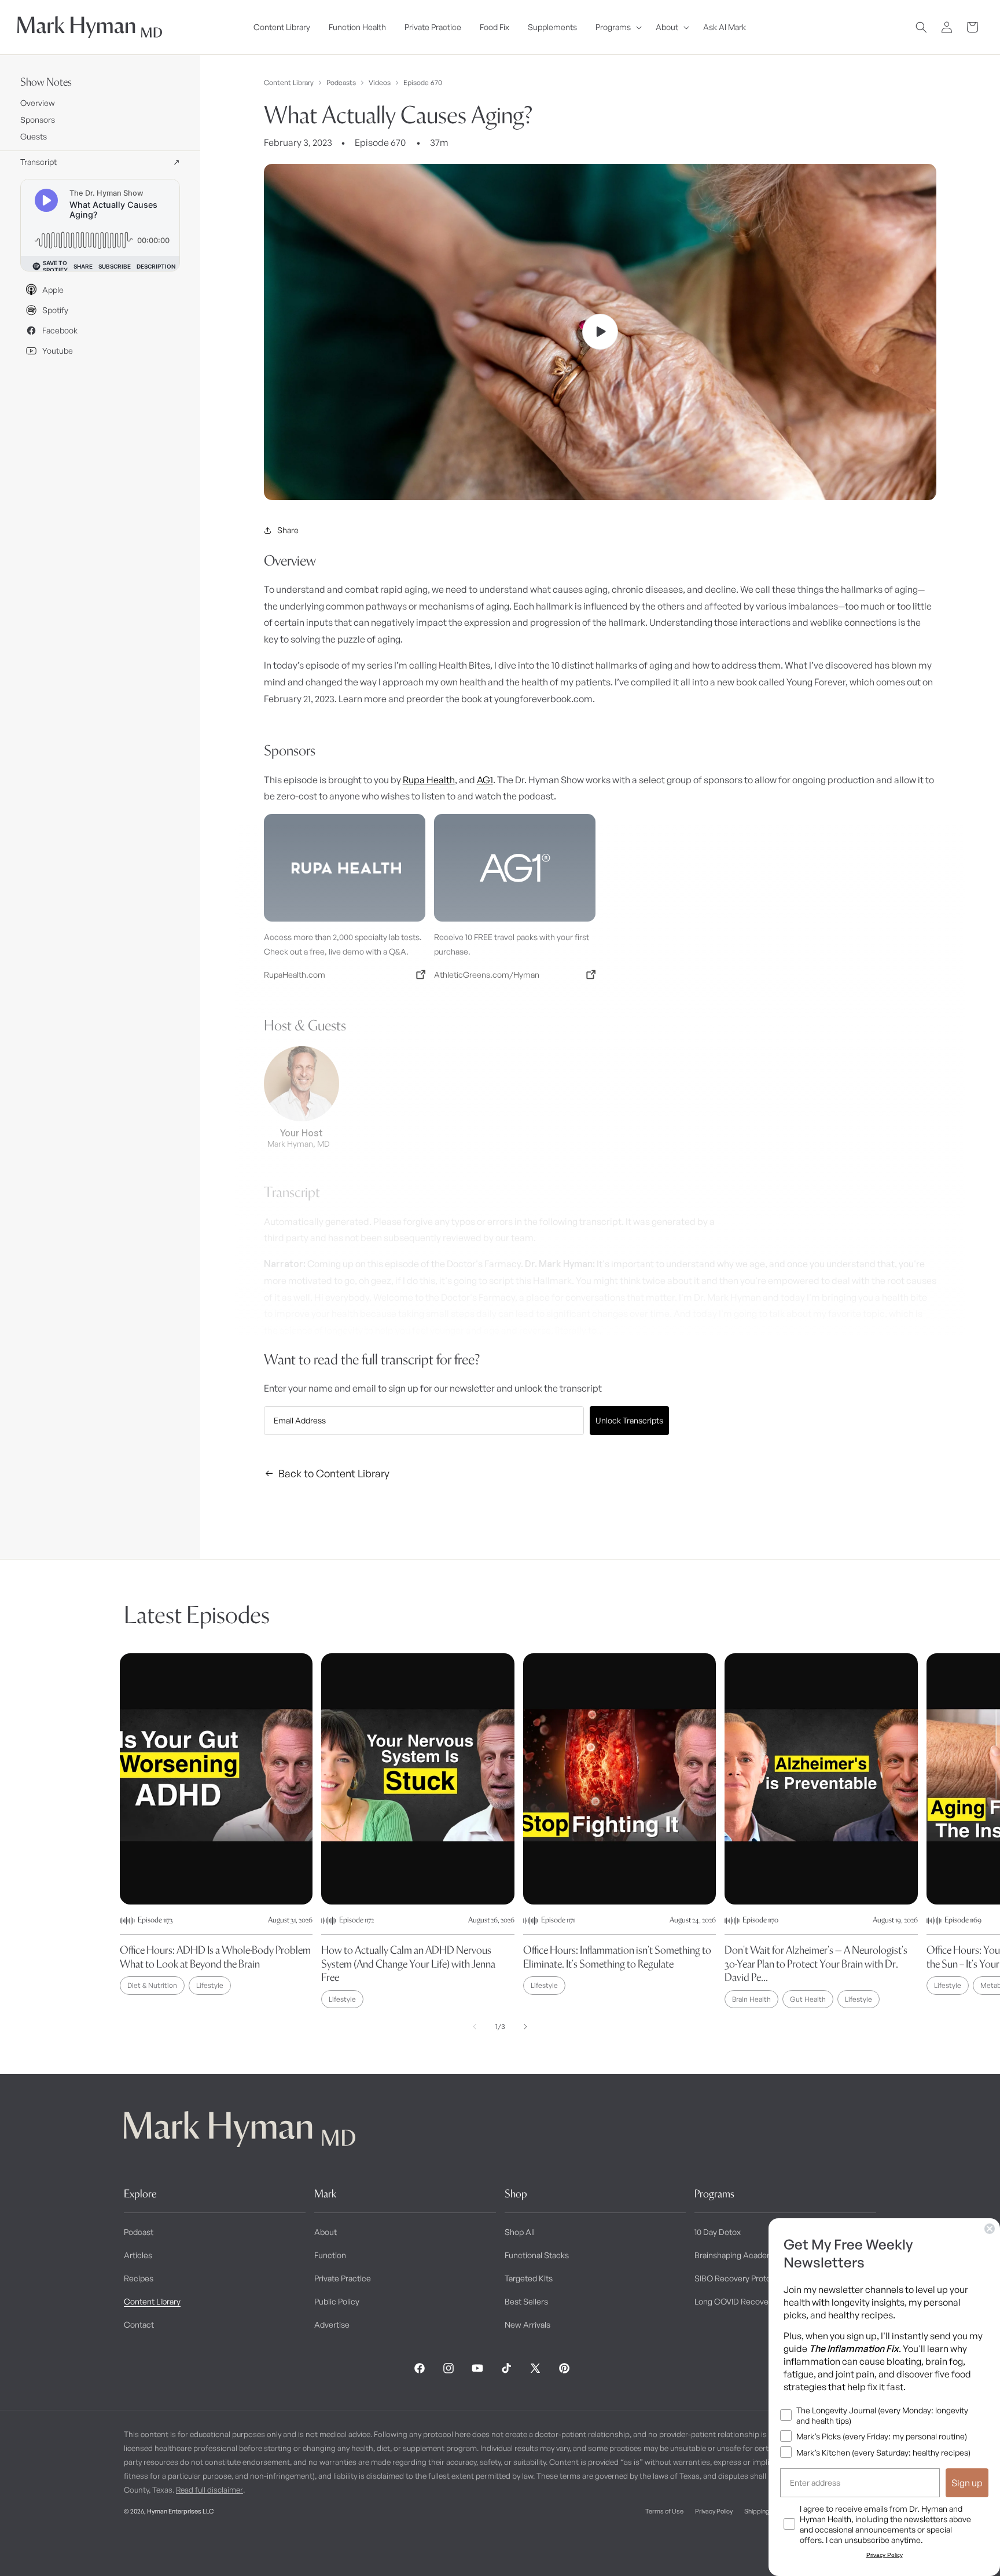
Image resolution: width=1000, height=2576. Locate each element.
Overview (38, 103)
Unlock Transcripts (629, 1420)
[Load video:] (600, 332)
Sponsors (38, 120)
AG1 (485, 780)
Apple (53, 290)
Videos (380, 83)
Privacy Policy (714, 2511)
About (326, 2232)
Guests (34, 136)
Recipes (139, 2278)
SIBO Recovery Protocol (738, 2278)
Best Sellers (526, 2301)
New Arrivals (527, 2324)
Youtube (58, 351)
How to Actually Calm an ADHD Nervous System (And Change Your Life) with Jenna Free (408, 1964)
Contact (139, 2324)
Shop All (520, 2232)
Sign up (967, 2483)
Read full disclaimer (209, 2490)
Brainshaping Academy (736, 2255)
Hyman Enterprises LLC (180, 2511)
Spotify (55, 310)
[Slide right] (525, 2027)
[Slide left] (475, 2027)
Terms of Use (664, 2511)
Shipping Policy (765, 2511)
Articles (138, 2255)
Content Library (289, 83)
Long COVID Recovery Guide (747, 2301)
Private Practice (343, 2278)
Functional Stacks (537, 2255)
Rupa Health (429, 780)
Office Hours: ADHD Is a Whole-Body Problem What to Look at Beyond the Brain (215, 1957)
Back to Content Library (334, 1473)
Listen (219, 2548)
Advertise (332, 2324)
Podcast (139, 2232)
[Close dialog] (990, 2229)
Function (330, 2255)
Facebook (60, 330)
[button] (616, 27)
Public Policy (337, 2301)
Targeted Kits (529, 2278)
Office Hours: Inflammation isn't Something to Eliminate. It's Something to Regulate (617, 1957)
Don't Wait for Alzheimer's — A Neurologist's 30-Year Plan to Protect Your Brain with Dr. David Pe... (816, 1964)
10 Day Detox (718, 2232)
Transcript (100, 162)
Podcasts (341, 83)
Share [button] (288, 530)
